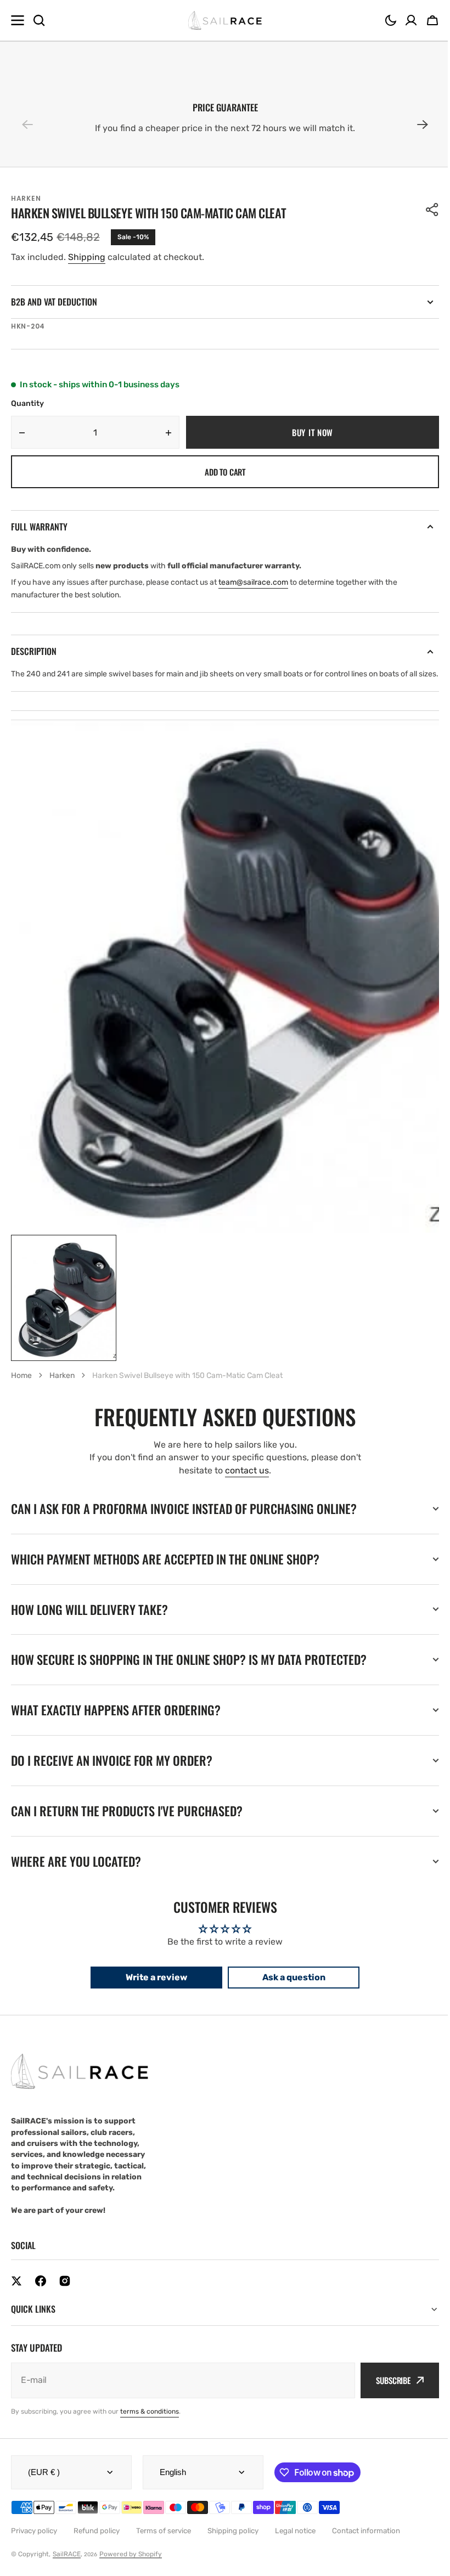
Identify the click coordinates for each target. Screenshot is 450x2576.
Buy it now (313, 432)
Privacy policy (34, 2543)
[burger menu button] (18, 20)
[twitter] (16, 2293)
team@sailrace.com (253, 582)
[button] (391, 20)
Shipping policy (233, 2543)
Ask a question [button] (289, 1990)
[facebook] (41, 2293)
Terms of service (164, 2543)
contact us (247, 1470)
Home (21, 1375)
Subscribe (385, 2393)
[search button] (39, 20)
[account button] (411, 20)
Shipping (87, 257)
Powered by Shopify (131, 2567)
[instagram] (65, 2293)
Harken (62, 1375)
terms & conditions (150, 2424)
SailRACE (67, 2567)
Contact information (366, 2543)
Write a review (153, 1990)
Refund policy (97, 2543)
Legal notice (295, 2543)
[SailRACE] (225, 21)
